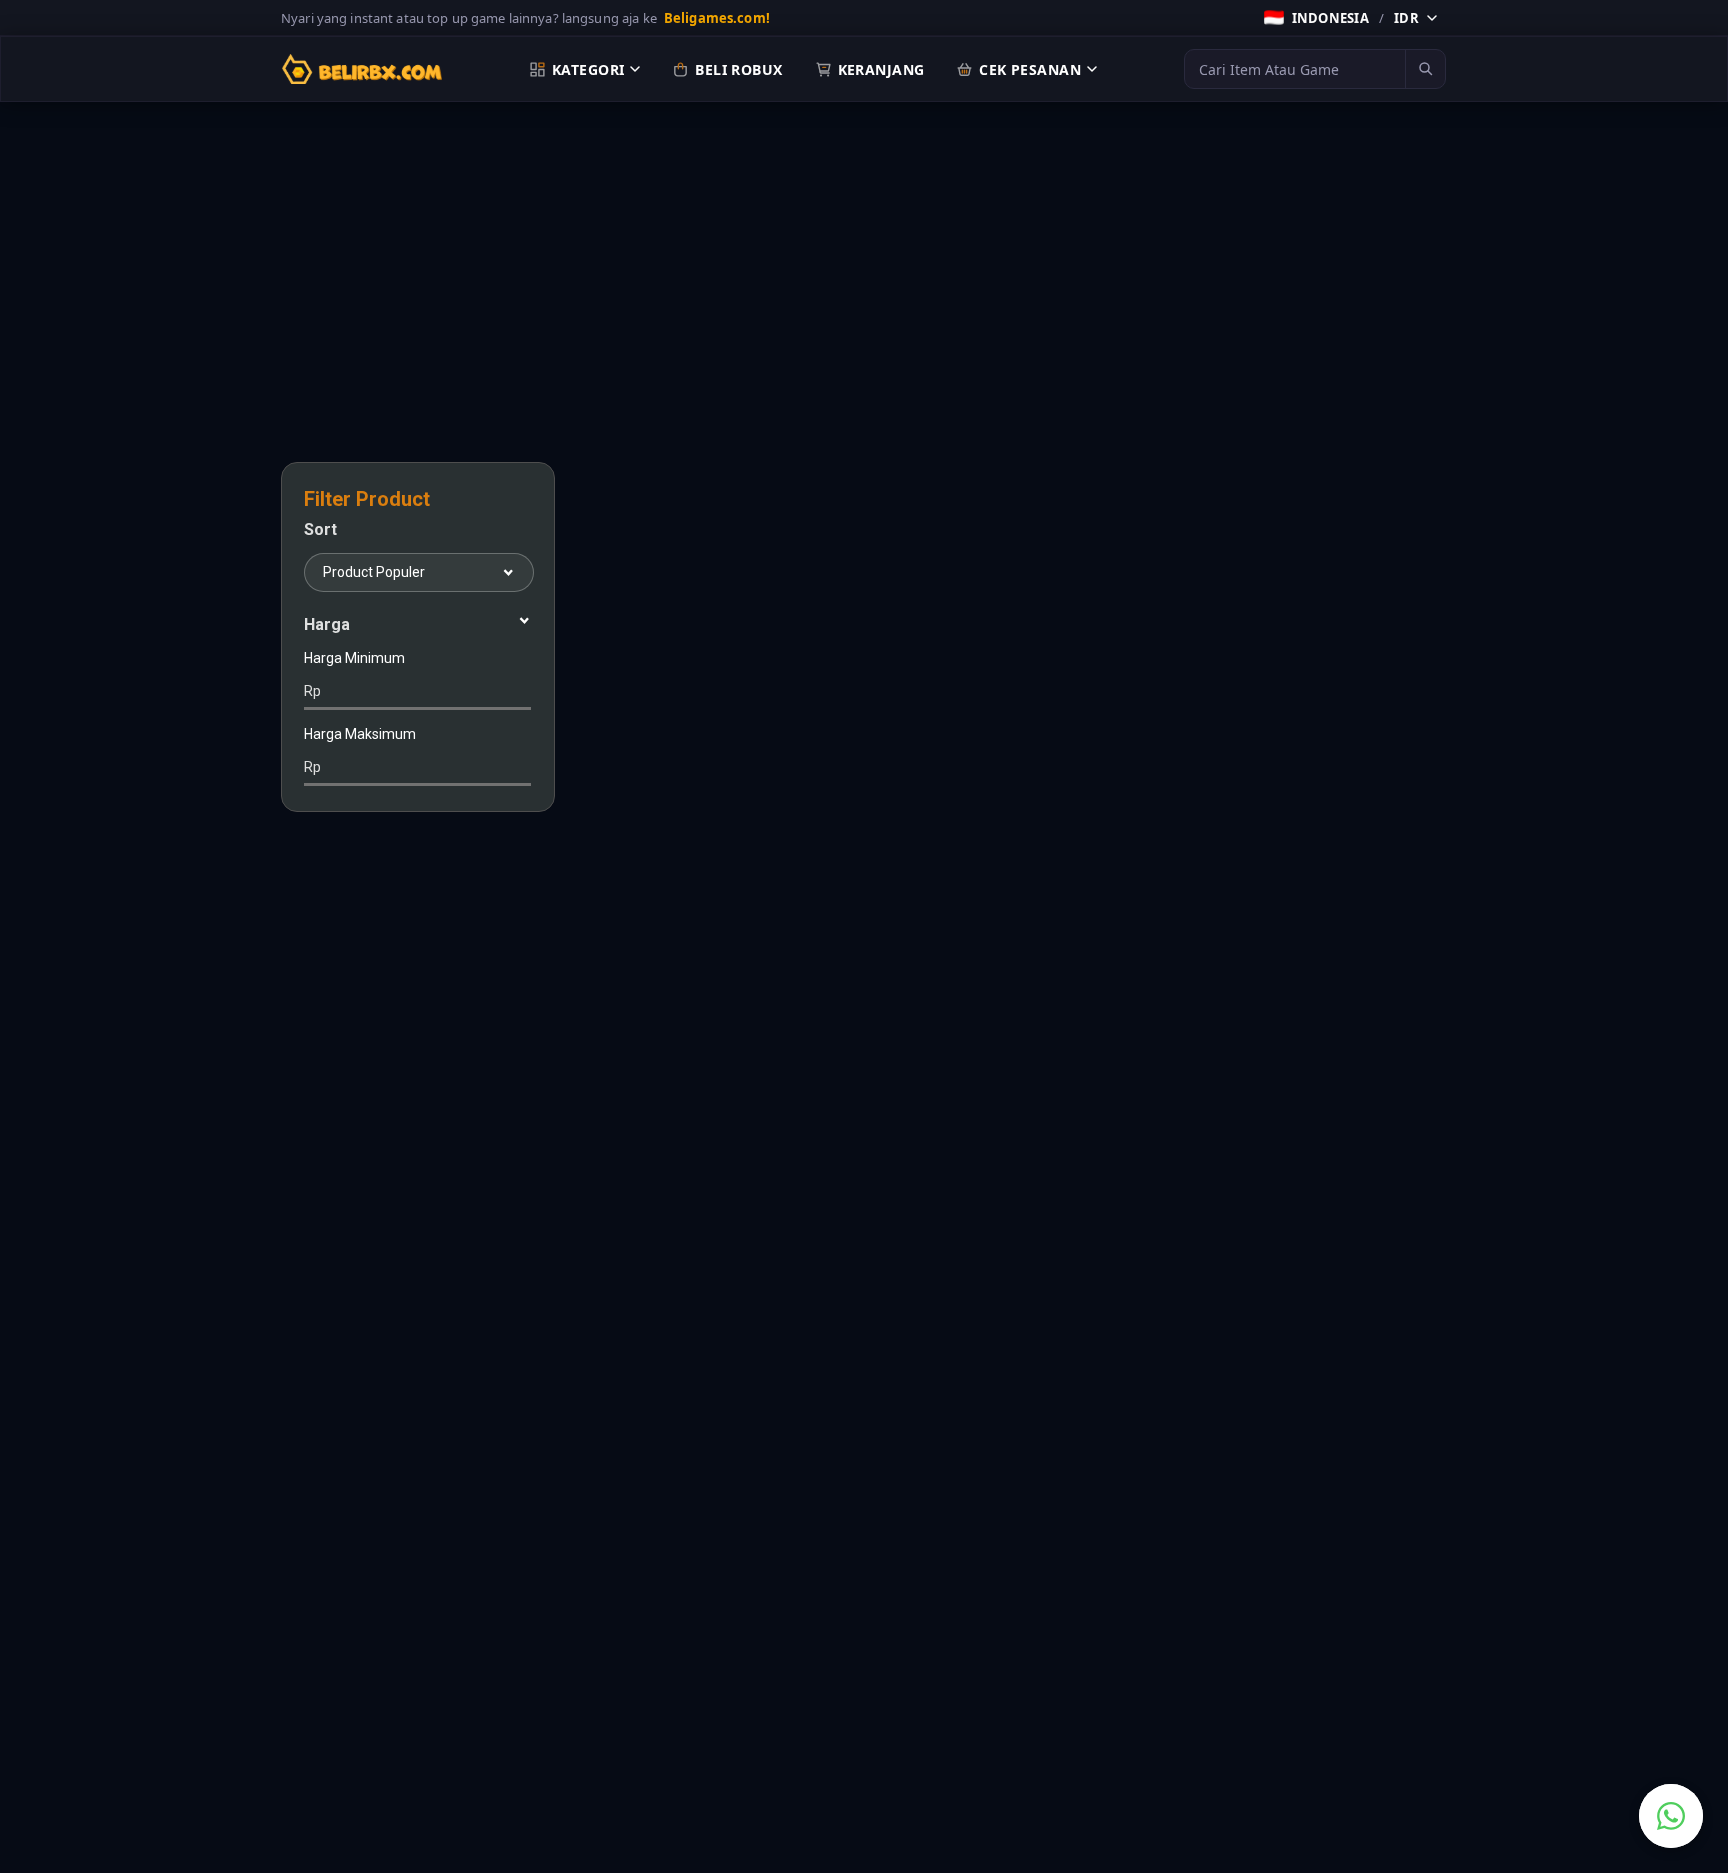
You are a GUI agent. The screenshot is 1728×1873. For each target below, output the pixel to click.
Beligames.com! (717, 18)
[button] (1350, 18)
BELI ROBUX (738, 69)
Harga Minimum (354, 674)
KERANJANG (881, 69)
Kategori (588, 69)
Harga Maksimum (360, 750)
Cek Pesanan (1030, 69)
